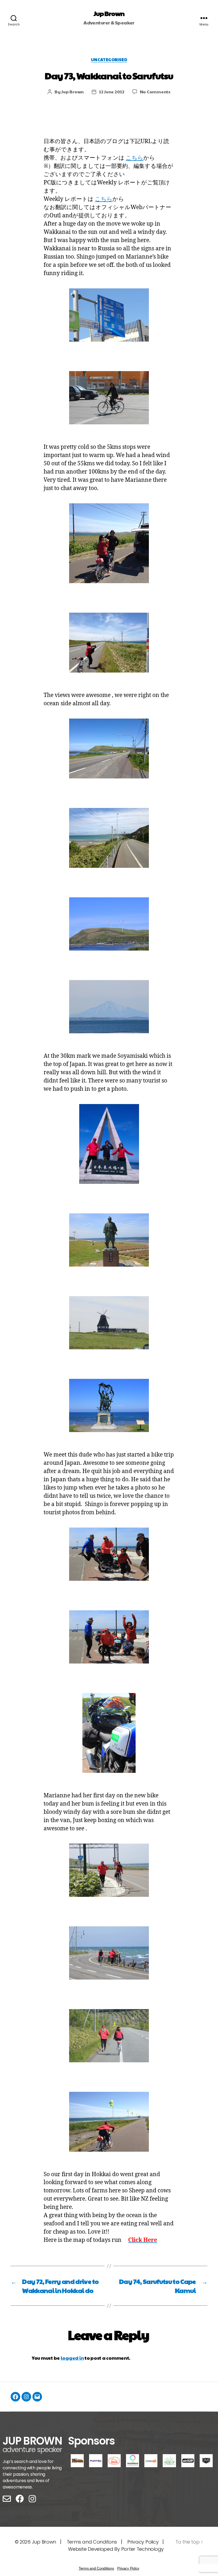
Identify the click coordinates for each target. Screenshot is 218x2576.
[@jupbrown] (26, 2397)
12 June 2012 (112, 92)
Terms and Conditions (96, 2568)
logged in (72, 2358)
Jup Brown (109, 13)
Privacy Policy (143, 2542)
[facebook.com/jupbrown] (15, 2397)
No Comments (155, 92)
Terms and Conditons (92, 2542)
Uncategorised (109, 60)
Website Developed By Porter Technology (116, 2549)
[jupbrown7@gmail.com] (37, 2397)
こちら (135, 158)
